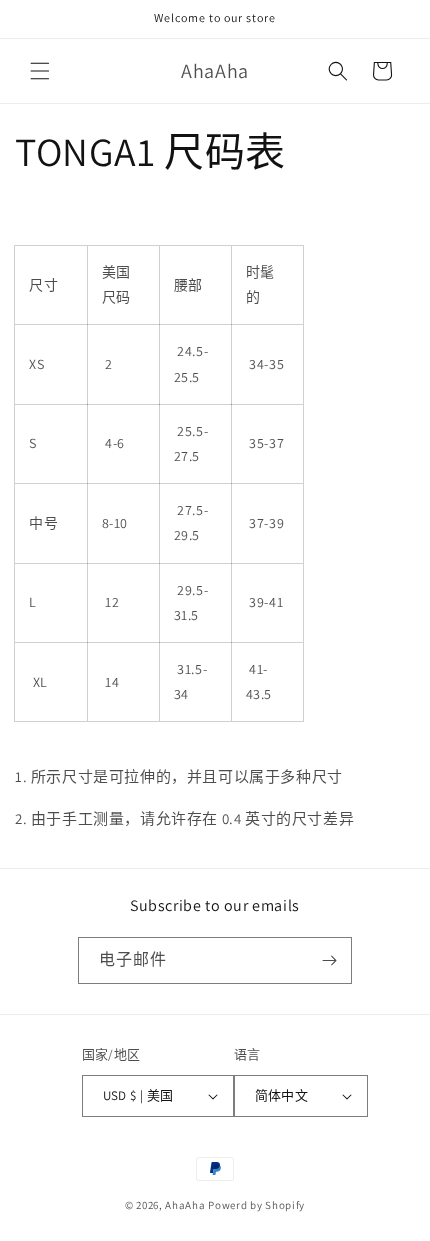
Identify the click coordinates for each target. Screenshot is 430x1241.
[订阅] (329, 960)
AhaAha (185, 1205)
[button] (40, 71)
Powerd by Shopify (256, 1205)
